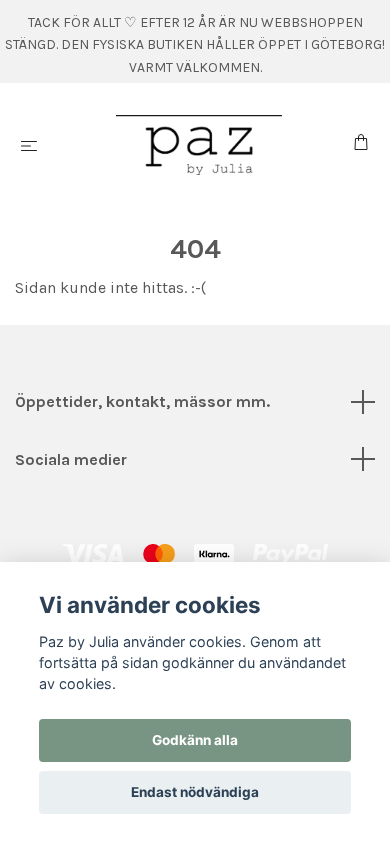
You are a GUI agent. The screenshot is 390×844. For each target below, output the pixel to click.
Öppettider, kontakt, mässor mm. (142, 401)
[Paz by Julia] (199, 145)
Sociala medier (71, 459)
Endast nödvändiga (195, 792)
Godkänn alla (195, 740)
